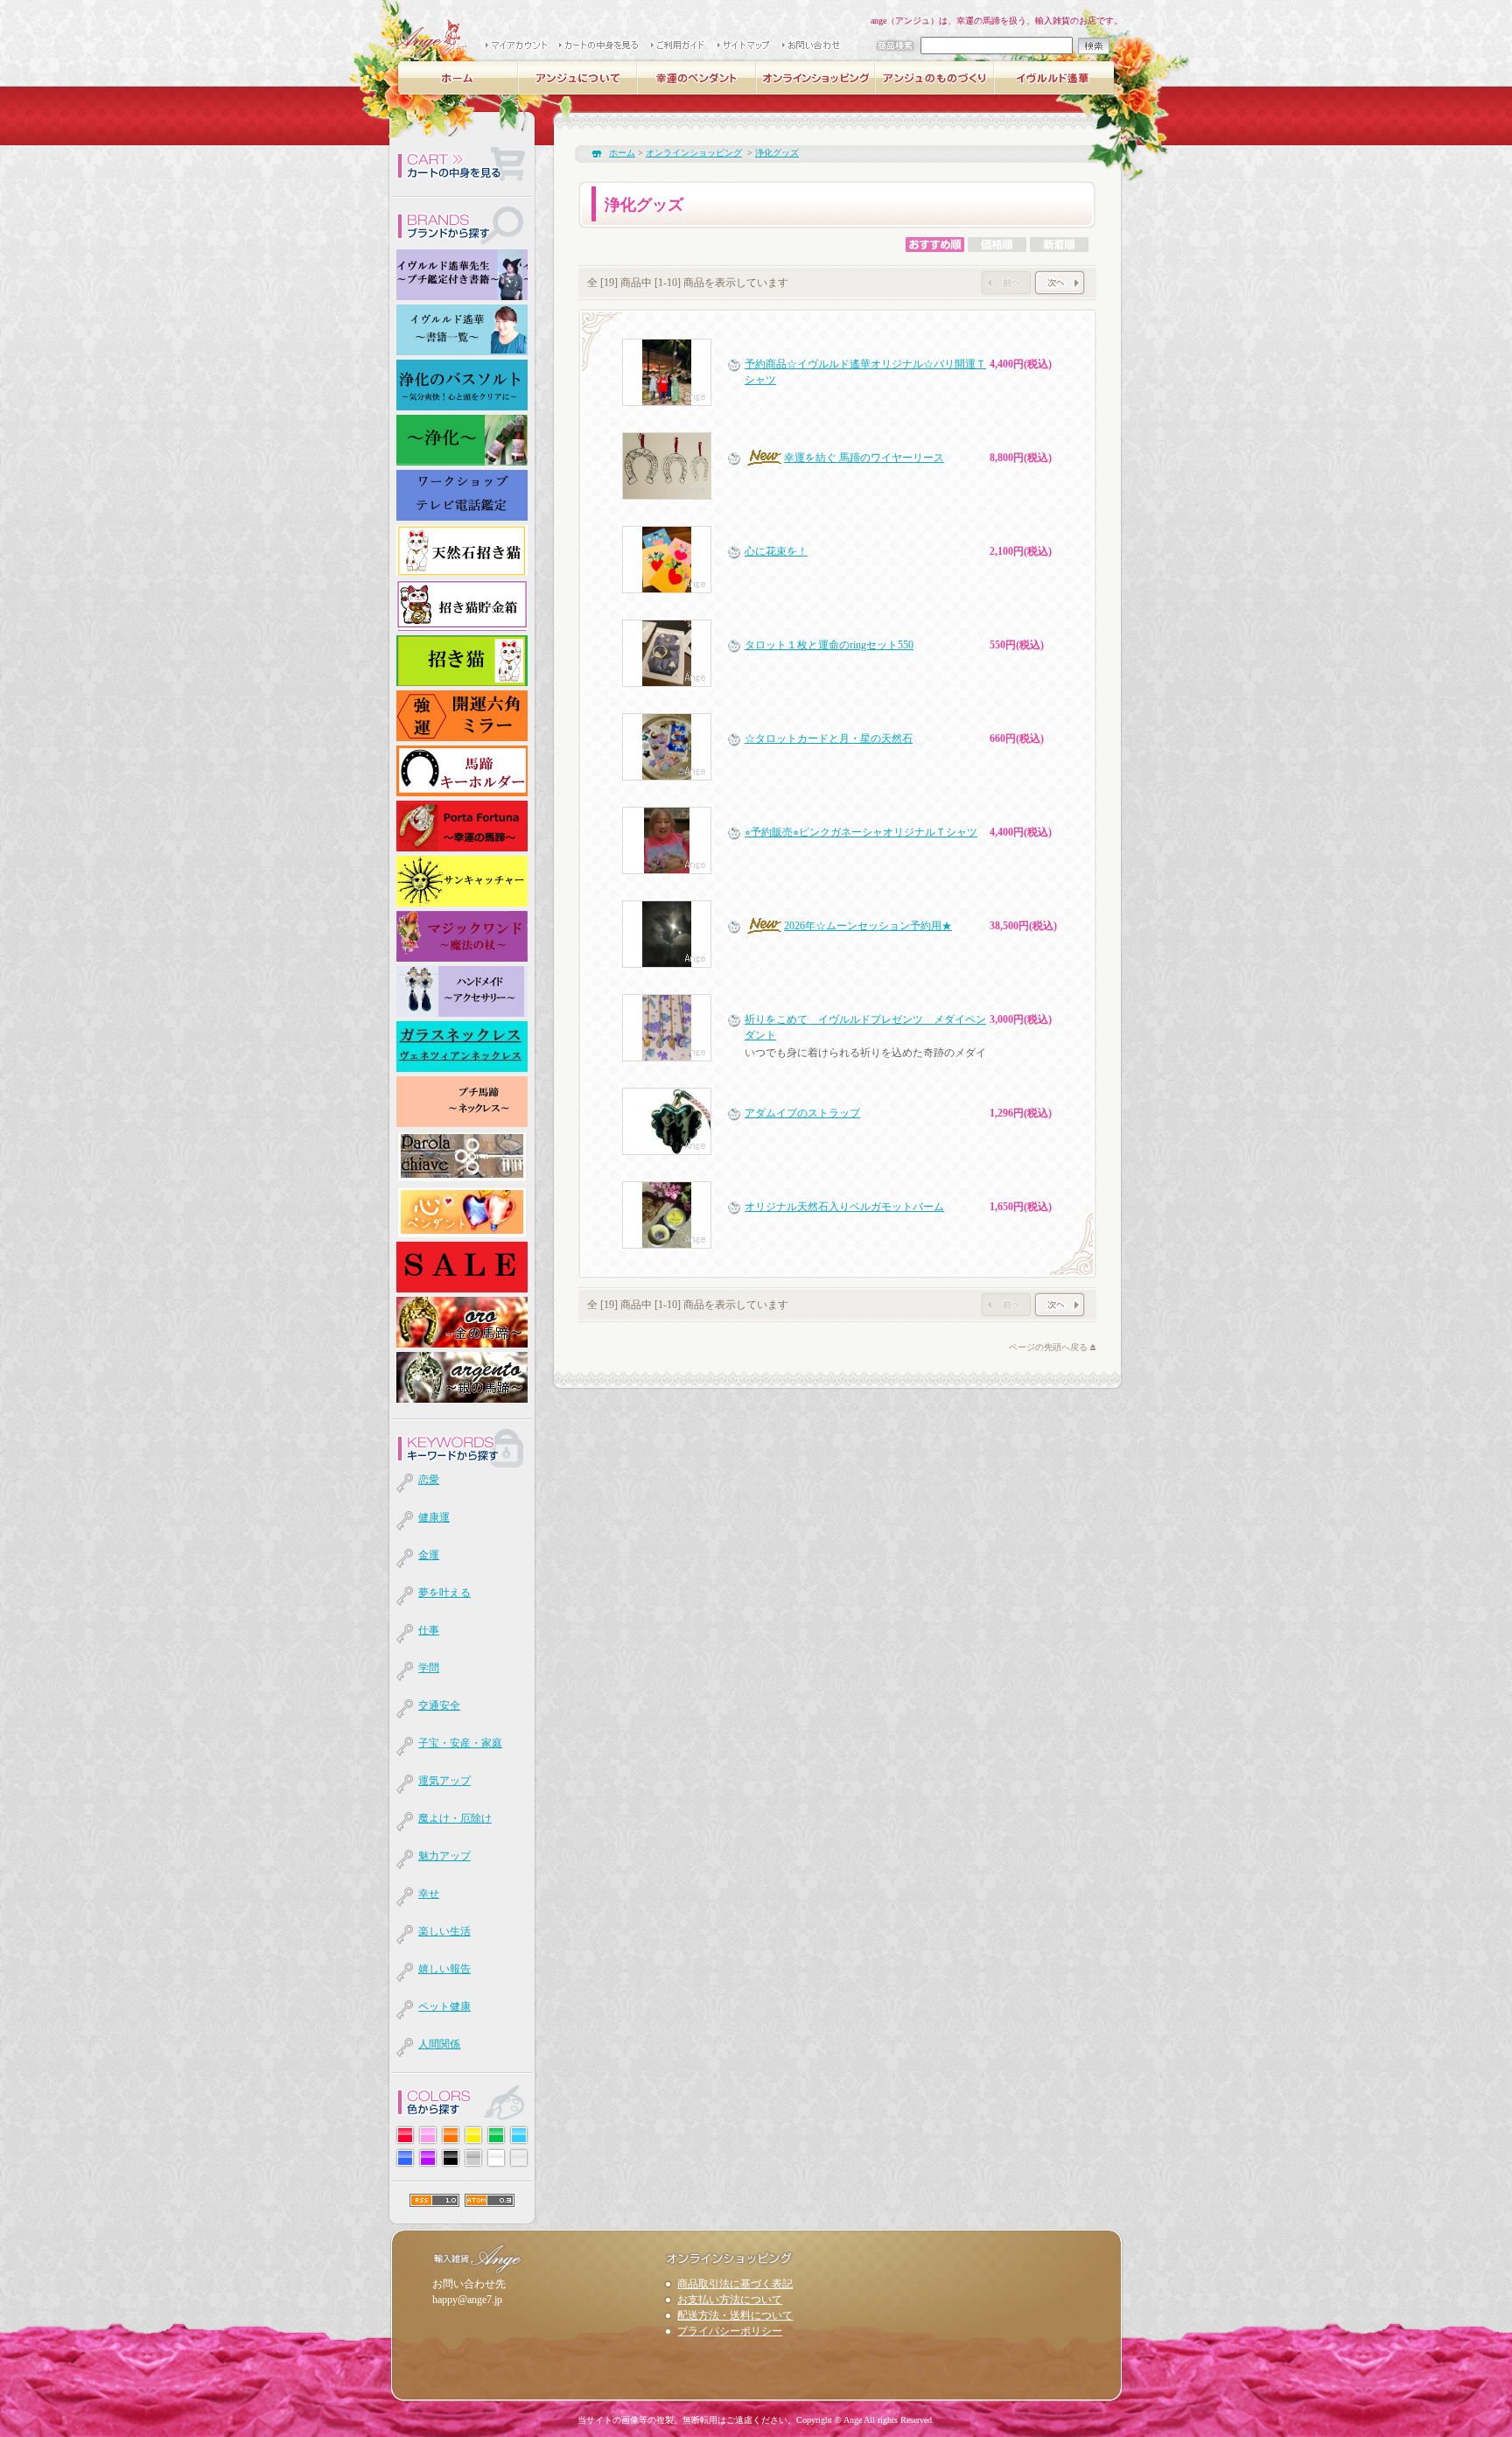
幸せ (429, 1894)
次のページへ (1059, 283)
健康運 (434, 1517)
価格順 (997, 245)
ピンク (428, 2135)
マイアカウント (518, 46)
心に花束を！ (776, 551)
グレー (473, 2158)
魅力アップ (444, 1856)
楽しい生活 (444, 1931)
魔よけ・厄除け (455, 1818)
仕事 (429, 1630)
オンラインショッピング (816, 78)
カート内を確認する (462, 165)
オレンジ (451, 2135)
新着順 (1059, 245)
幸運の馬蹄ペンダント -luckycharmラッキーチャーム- (697, 78)
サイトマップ (745, 46)
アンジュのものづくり (935, 78)
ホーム (459, 78)
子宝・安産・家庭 (460, 1743)
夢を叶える (444, 1593)
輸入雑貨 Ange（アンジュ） (429, 35)
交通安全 (439, 1705)
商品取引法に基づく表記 (735, 2284)
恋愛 (429, 1480)
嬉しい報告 (444, 1969)
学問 (429, 1668)
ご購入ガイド (679, 46)
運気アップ (444, 1781)
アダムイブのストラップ (802, 1113)
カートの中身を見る (600, 46)
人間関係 (439, 2044)
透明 (519, 2158)
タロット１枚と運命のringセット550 (829, 645)
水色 (519, 2135)
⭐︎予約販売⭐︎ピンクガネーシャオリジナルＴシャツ (861, 832)
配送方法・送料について (735, 2315)
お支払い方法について (730, 2300)
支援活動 (524, 107)
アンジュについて (578, 78)
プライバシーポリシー (730, 2331)
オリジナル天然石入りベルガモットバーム (844, 1207)
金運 (429, 1555)
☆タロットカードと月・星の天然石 (829, 739)
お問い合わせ (812, 46)
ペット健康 (444, 2006)
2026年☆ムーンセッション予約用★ (868, 926)
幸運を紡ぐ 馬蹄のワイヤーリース (864, 458)
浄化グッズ (777, 153)
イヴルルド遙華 (1054, 78)
